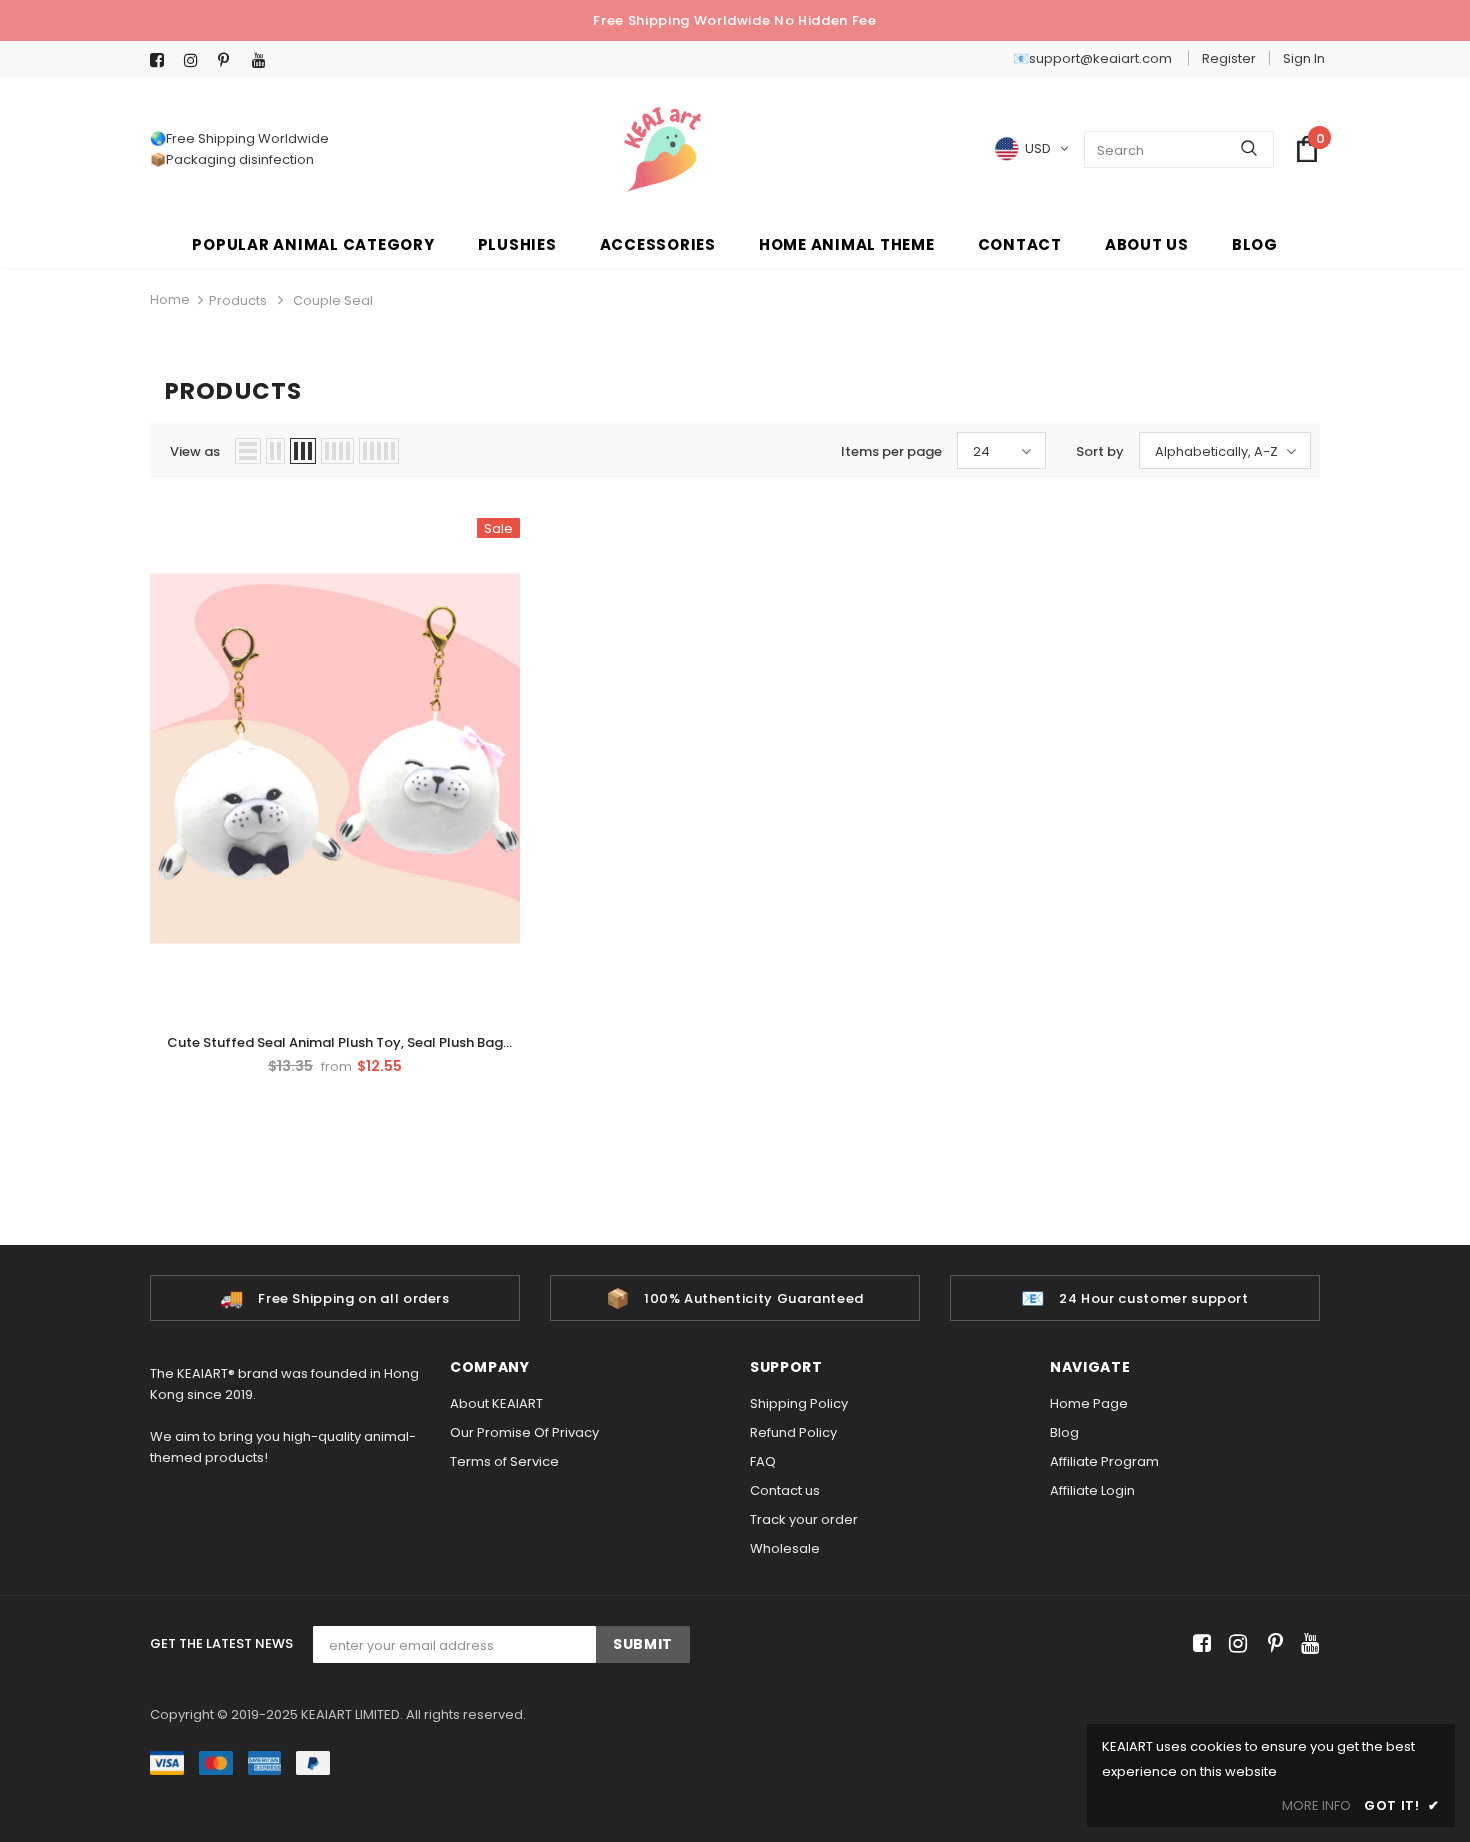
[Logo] (662, 149)
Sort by (1100, 451)
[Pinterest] (230, 60)
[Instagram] (196, 60)
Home (170, 299)
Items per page (891, 451)
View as (195, 451)
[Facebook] (162, 60)
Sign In (1304, 58)
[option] (335, 1298)
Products (238, 300)
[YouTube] (264, 60)
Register (1229, 58)
